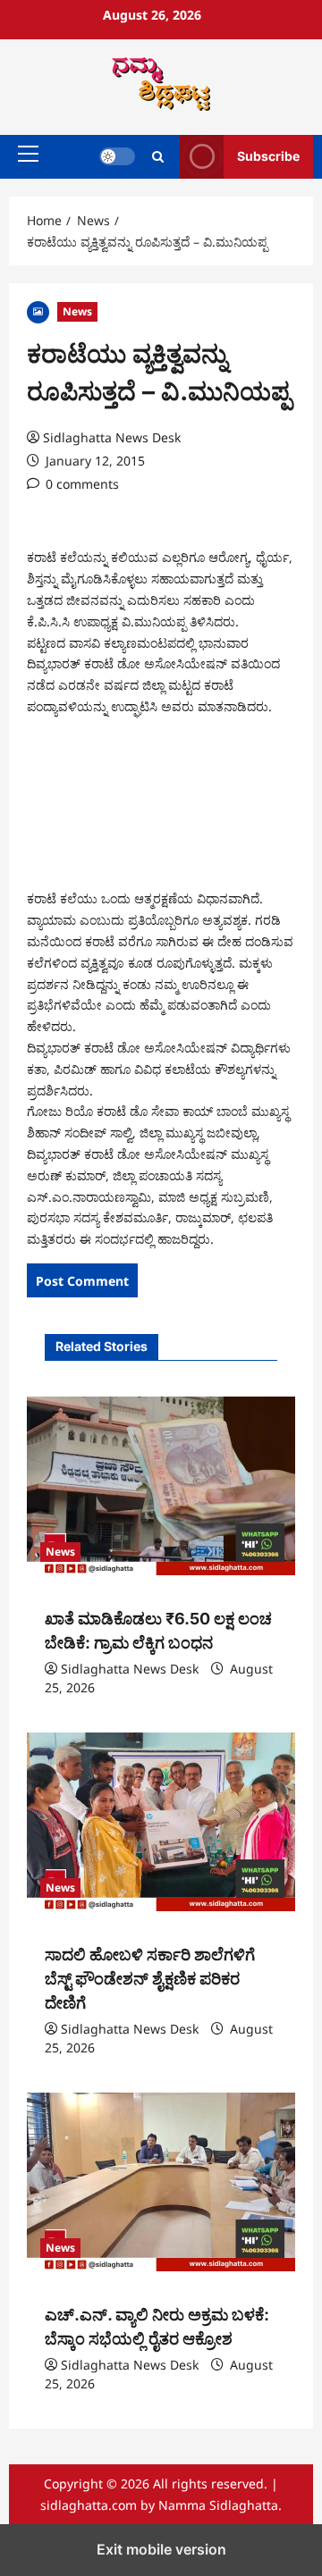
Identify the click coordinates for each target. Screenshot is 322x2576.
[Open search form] (158, 157)
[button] (28, 154)
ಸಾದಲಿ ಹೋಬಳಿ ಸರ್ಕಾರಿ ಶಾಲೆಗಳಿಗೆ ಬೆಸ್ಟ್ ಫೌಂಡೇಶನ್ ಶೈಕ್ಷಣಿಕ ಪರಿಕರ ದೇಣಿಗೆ (150, 1979)
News (77, 311)
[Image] (38, 310)
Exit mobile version (161, 2549)
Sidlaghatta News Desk (112, 437)
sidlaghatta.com (89, 2505)
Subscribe (268, 156)
